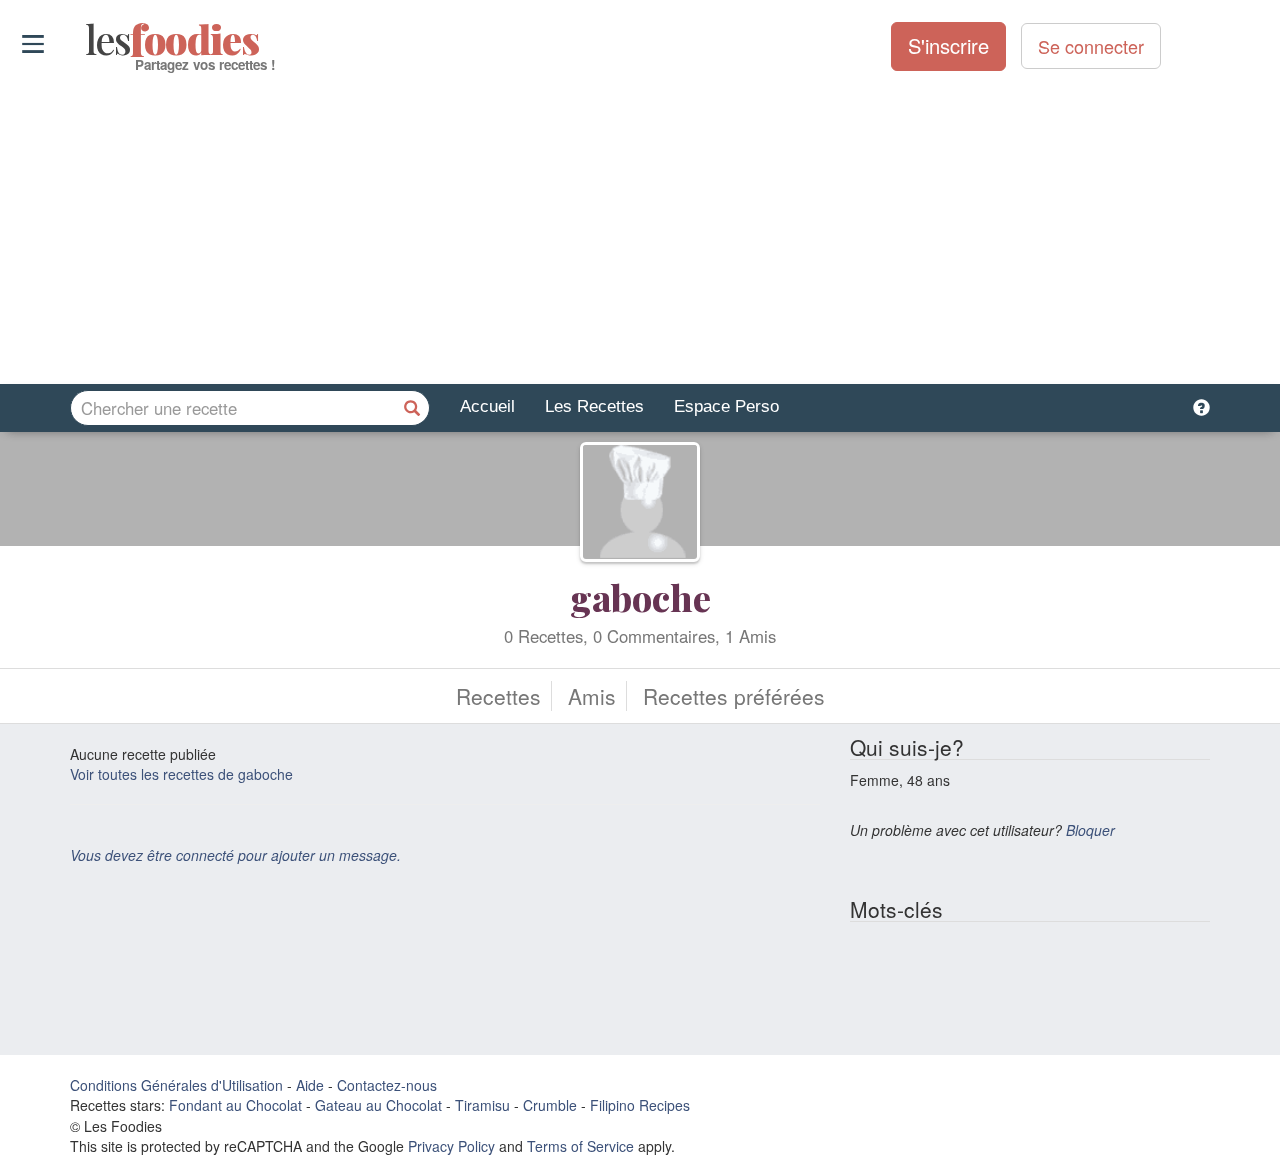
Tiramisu (482, 1105)
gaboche (640, 597)
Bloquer (1090, 830)
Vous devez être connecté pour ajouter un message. (235, 855)
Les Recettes (594, 406)
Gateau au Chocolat (378, 1105)
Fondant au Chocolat (235, 1105)
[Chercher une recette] (412, 408)
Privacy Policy (451, 1146)
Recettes (498, 696)
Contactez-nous (387, 1085)
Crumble (550, 1105)
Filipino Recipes (640, 1105)
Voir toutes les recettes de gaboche (181, 774)
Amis (592, 696)
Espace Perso (726, 406)
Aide (310, 1085)
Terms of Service (580, 1146)
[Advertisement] (640, 229)
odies (87, 40)
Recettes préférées (734, 696)
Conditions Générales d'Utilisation (176, 1085)
